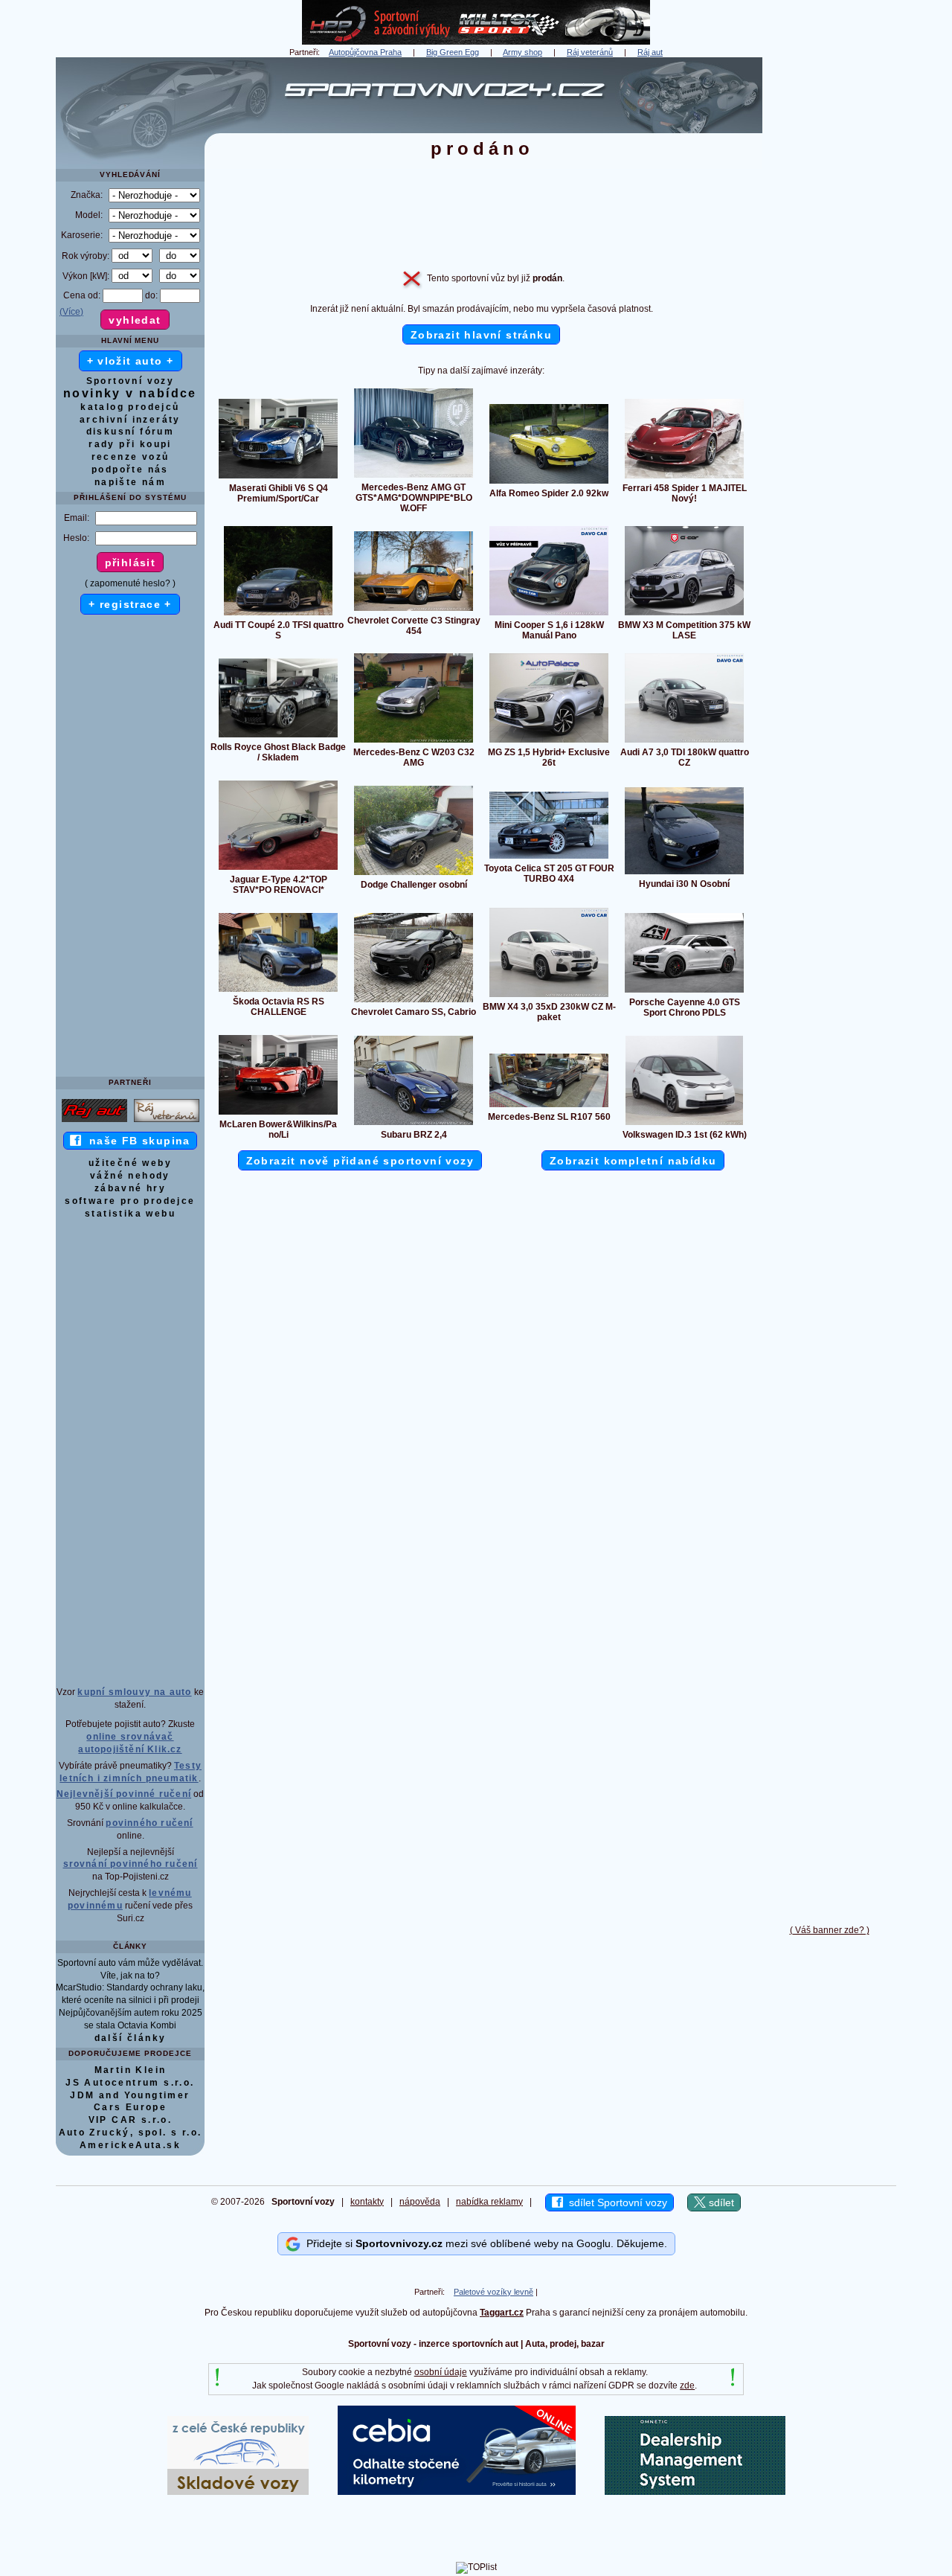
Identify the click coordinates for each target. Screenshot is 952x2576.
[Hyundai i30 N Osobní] (684, 874)
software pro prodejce (130, 1201)
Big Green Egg (453, 52)
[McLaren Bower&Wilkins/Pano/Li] (278, 1114)
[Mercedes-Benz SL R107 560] (549, 1106)
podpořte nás (130, 470)
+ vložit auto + (131, 361)
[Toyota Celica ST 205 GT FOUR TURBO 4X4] (549, 858)
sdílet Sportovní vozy (615, 2202)
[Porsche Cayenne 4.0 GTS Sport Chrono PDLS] (684, 992)
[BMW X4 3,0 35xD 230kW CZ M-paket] (549, 996)
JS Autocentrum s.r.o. (130, 2083)
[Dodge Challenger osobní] (414, 874)
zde (687, 2386)
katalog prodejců (130, 407)
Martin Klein (131, 2070)
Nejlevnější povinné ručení (124, 1794)
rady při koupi (130, 444)
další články (131, 2038)
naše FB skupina (136, 1141)
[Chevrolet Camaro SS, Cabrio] (414, 1002)
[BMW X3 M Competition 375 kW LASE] (684, 615)
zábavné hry (130, 1188)
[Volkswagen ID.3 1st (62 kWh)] (684, 1124)
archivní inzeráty (130, 420)
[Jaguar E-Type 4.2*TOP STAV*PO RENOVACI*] (278, 869)
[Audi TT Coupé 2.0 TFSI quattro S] (278, 615)
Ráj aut (650, 52)
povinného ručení (149, 1823)
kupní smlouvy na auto (134, 1692)
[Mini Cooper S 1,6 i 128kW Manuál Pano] (549, 615)
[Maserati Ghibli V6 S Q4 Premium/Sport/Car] (278, 478)
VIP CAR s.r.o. (131, 2120)
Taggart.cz (502, 2313)
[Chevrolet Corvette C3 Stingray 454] (414, 610)
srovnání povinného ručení (131, 1864)
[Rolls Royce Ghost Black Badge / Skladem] (278, 737)
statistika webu (130, 1214)
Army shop (522, 52)
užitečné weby (130, 1163)
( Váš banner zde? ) (830, 1930)
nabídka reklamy (489, 2202)
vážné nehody (130, 1176)
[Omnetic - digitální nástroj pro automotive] (695, 2492)
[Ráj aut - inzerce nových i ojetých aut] (94, 1121)
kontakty (367, 2202)
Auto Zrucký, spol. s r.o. (131, 2133)
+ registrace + (130, 604)
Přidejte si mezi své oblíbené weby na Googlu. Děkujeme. (484, 2243)
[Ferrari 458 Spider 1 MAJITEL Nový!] (684, 478)
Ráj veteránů (590, 52)
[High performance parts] (476, 42)
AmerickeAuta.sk (130, 2145)
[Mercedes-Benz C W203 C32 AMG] (414, 742)
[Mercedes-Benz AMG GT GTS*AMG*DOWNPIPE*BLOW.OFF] (414, 477)
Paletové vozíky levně (493, 2292)
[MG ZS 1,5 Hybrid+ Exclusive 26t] (549, 742)
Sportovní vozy (131, 381)
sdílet (720, 2202)
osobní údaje (441, 2372)
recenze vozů (131, 457)
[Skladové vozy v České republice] (238, 2492)
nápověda (420, 2202)
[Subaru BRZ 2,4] (414, 1124)
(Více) (71, 312)
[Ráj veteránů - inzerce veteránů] (167, 1121)
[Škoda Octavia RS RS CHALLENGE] (278, 991)
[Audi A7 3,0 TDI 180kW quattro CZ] (684, 742)
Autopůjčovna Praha (365, 52)
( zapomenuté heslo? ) (130, 583)
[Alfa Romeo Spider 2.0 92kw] (549, 483)
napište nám (130, 482)
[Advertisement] (829, 281)
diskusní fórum (131, 432)
